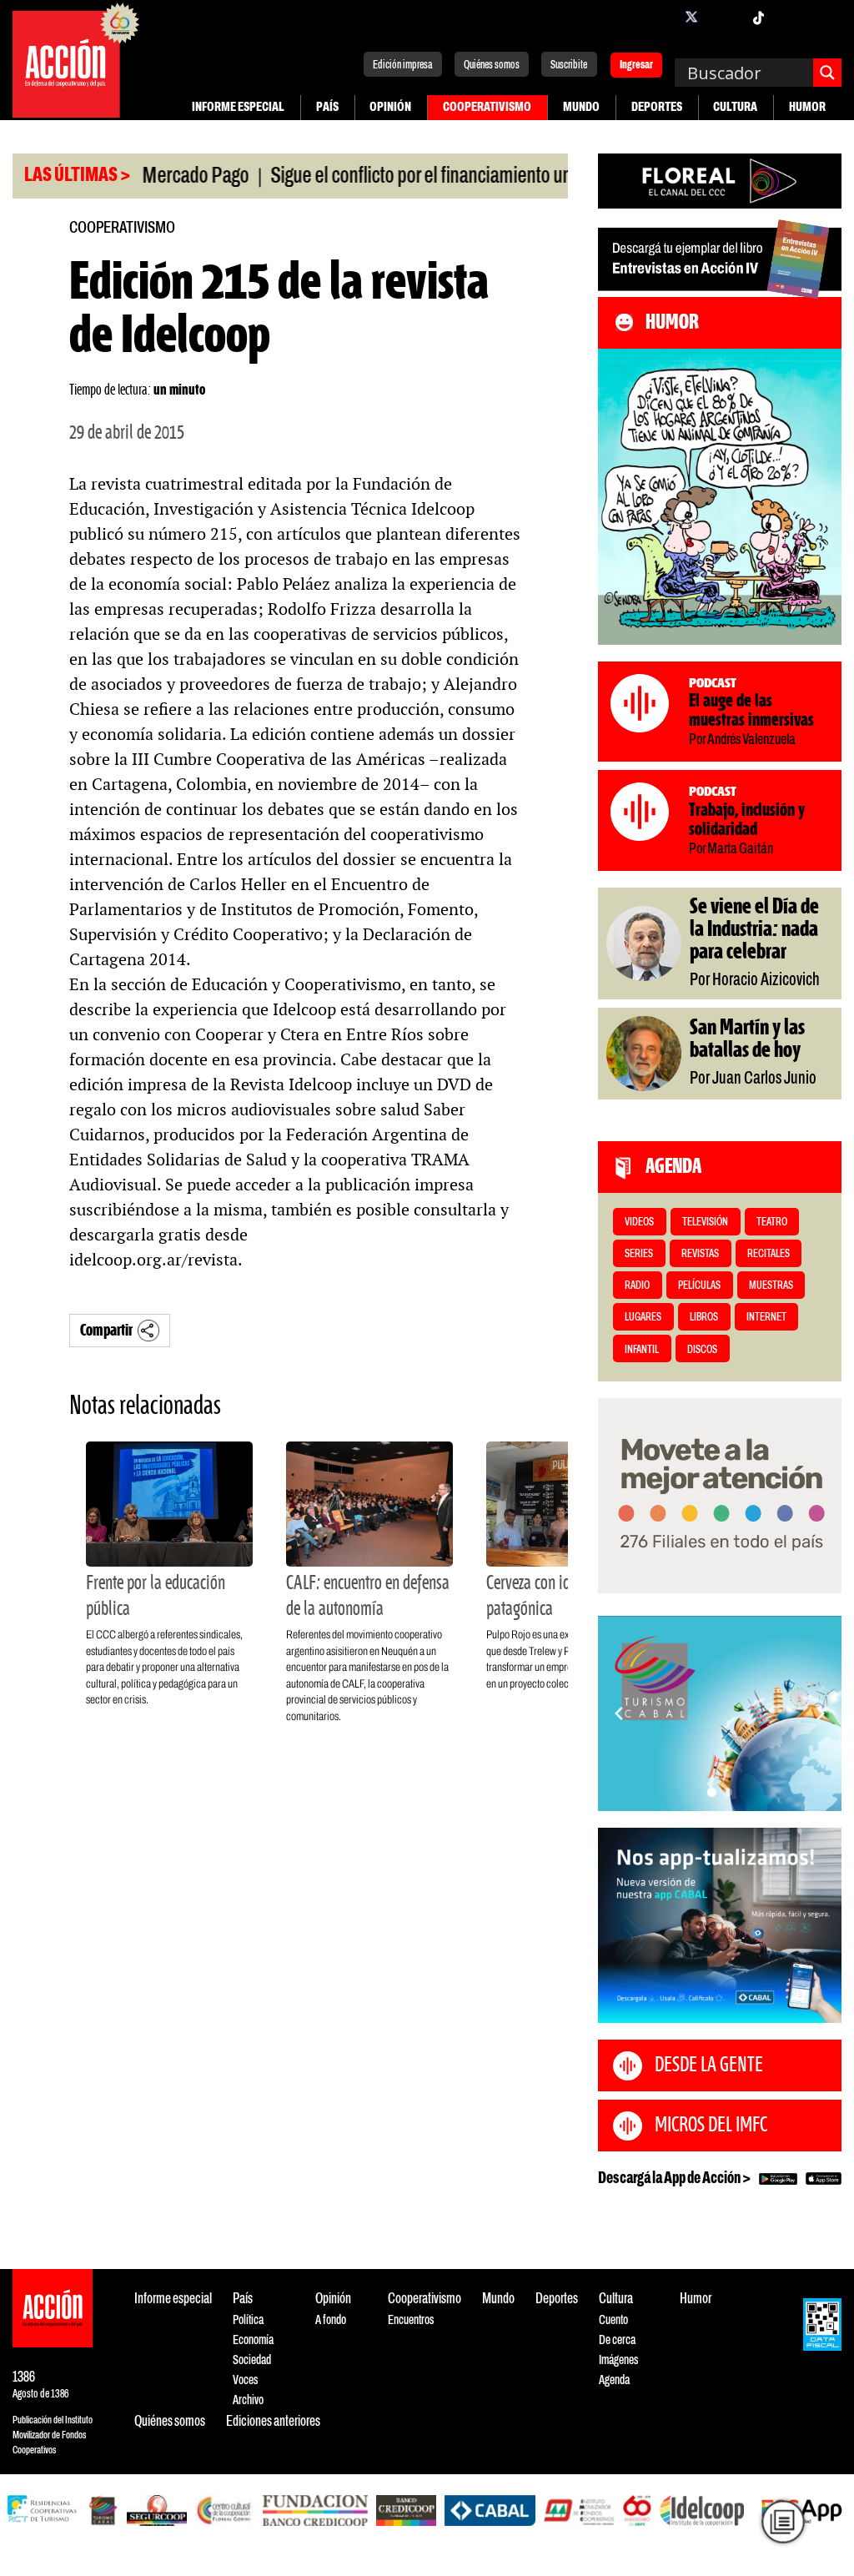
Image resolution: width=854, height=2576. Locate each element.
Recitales (769, 1254)
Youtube (791, 17)
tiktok (758, 17)
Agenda (614, 2380)
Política (248, 2320)
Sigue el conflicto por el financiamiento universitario (402, 177)
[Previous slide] (619, 1713)
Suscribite (569, 65)
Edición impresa (403, 65)
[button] (712, 1792)
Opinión (390, 107)
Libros (704, 1318)
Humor (807, 107)
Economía (253, 2340)
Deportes (657, 107)
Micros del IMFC (711, 2126)
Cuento (613, 2320)
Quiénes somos (492, 65)
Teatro (772, 1223)
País (327, 107)
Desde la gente (709, 2065)
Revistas (700, 1254)
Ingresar (636, 66)
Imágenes (618, 2360)
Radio (637, 1286)
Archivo (248, 2400)
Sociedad (252, 2360)
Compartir (106, 1331)
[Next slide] (821, 1713)
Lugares (643, 1318)
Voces (245, 2380)
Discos (702, 1350)
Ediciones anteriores (273, 2422)
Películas (699, 1286)
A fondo (331, 2320)
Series (639, 1254)
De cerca (617, 2340)
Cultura (735, 107)
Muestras (771, 1286)
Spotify (825, 17)
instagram (725, 17)
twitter (691, 17)
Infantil (642, 1350)
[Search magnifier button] (827, 73)
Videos (639, 1223)
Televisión (705, 1223)
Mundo (581, 107)
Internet (766, 1318)
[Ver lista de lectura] (783, 2521)
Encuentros (411, 2320)
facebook (658, 17)
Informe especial (238, 107)
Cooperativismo (487, 107)
